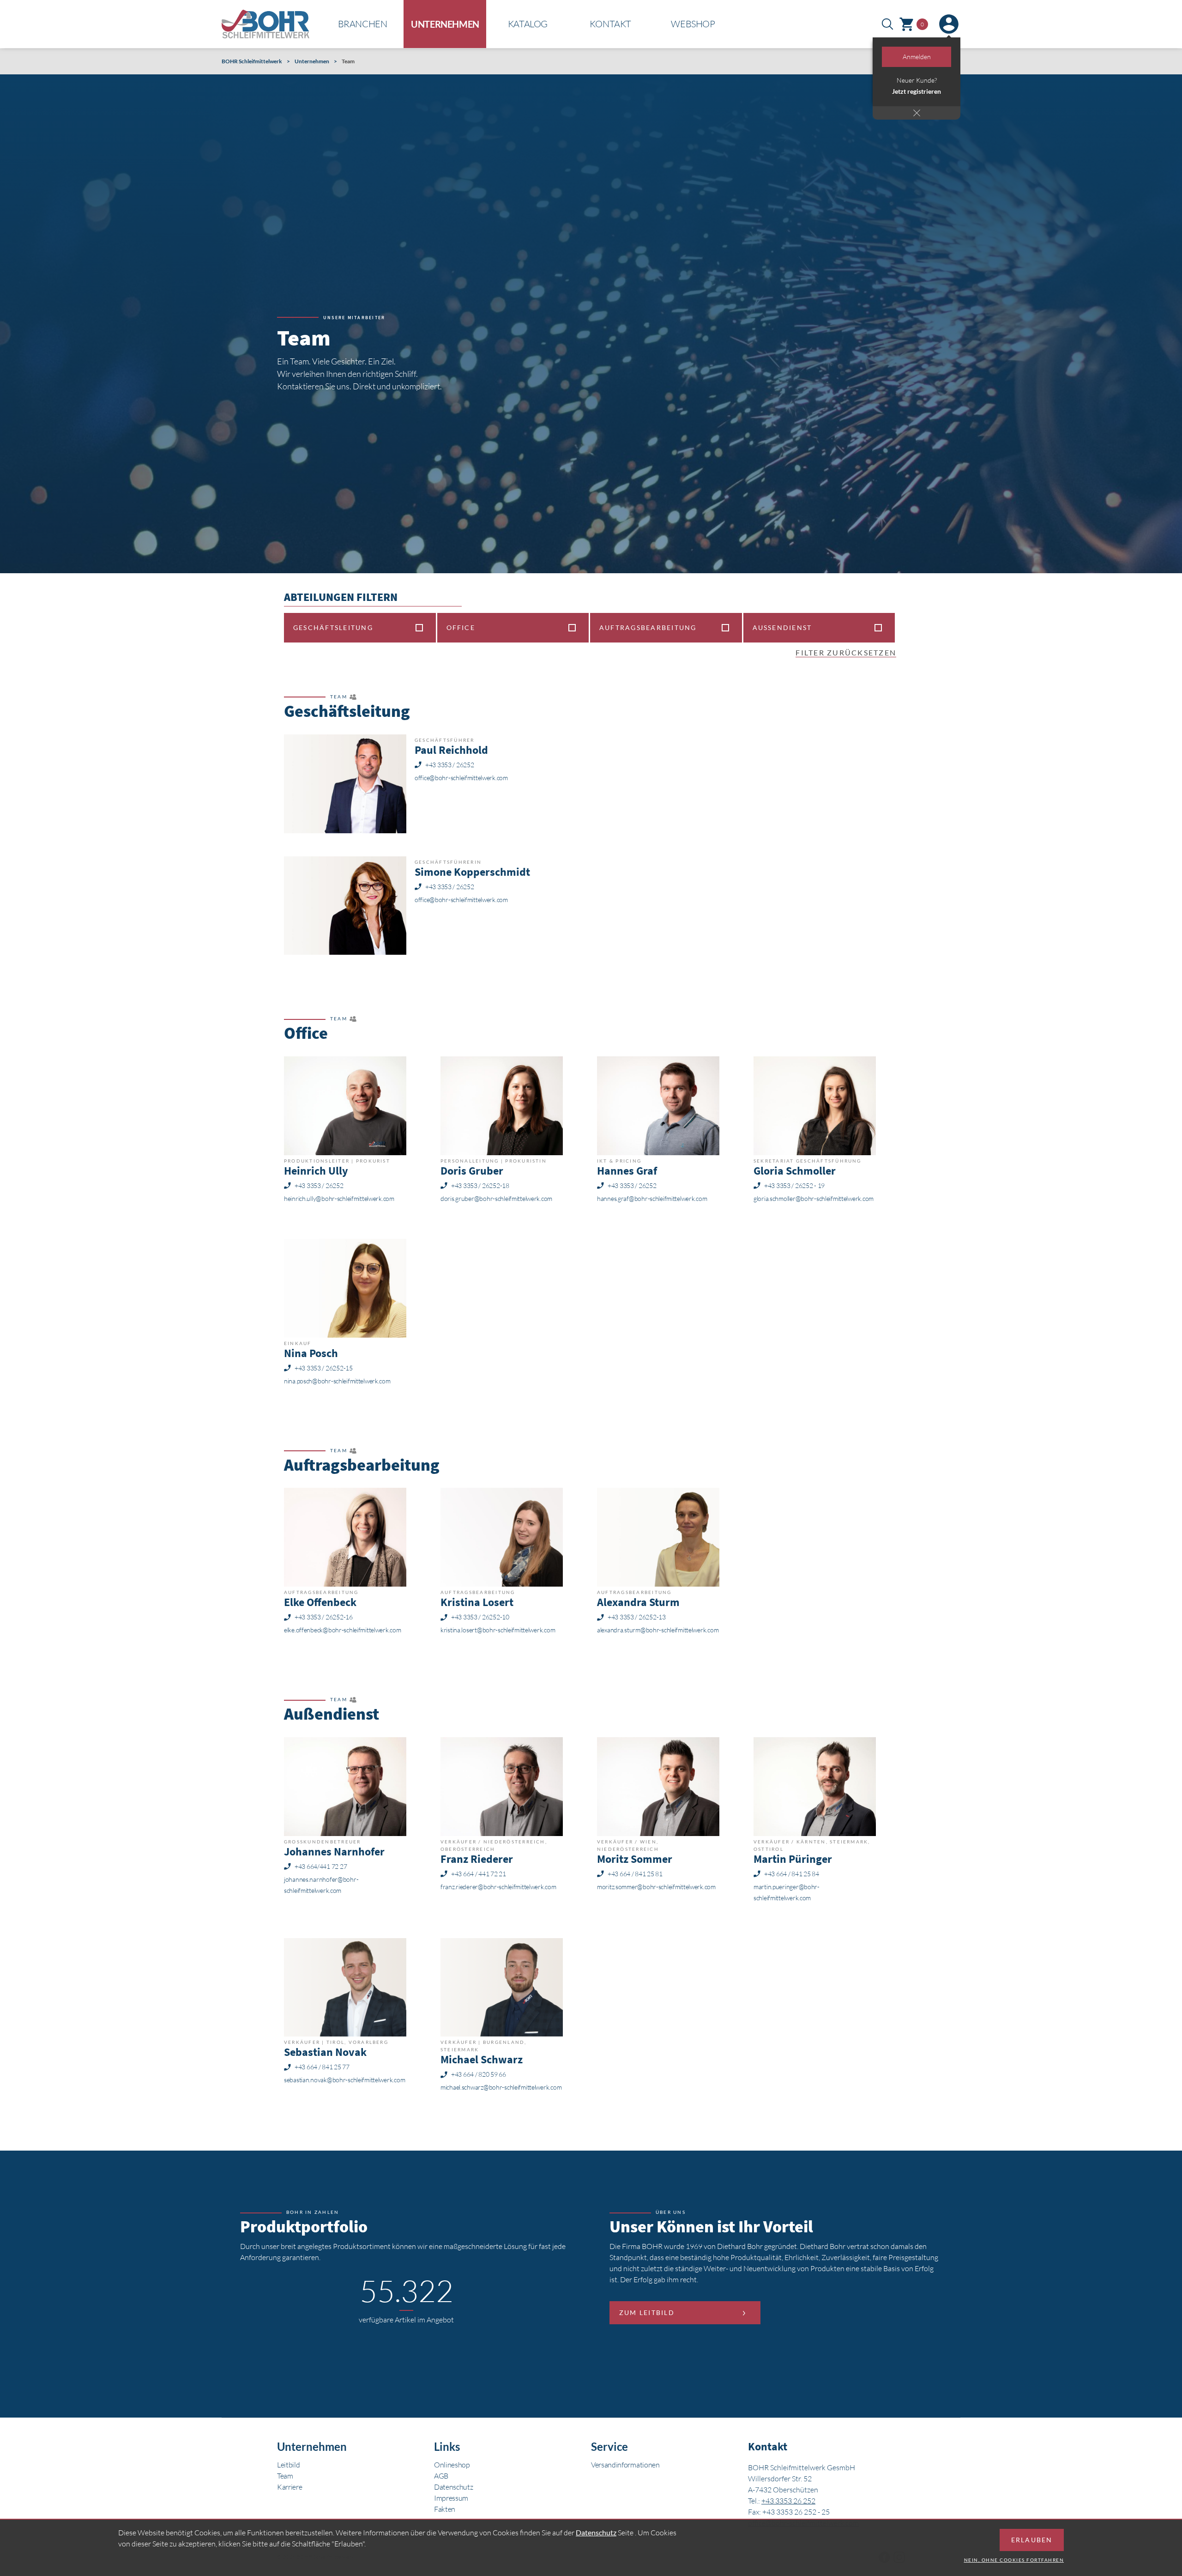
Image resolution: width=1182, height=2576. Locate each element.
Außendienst (782, 627)
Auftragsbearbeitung (648, 627)
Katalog (528, 24)
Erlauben (1032, 2540)
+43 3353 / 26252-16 (324, 1617)
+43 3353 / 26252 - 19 (794, 1186)
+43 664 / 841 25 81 (635, 1874)
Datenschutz (453, 2487)
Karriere (289, 2487)
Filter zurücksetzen (846, 652)
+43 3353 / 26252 (450, 765)
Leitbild (288, 2465)
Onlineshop (452, 2465)
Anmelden (917, 57)
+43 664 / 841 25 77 (322, 2067)
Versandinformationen (625, 2465)
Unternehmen (445, 24)
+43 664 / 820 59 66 (479, 2074)
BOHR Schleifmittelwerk (252, 61)
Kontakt (610, 24)
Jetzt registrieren (917, 91)
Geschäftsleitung (333, 627)
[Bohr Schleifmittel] (265, 24)
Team (285, 2476)
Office (461, 627)
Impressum (451, 2498)
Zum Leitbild (647, 2312)
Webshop (693, 24)
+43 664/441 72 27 (321, 1867)
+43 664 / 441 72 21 (479, 1874)
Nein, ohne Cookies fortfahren (1014, 2560)
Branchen (363, 24)
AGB (441, 2476)
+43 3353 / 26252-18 (480, 1186)
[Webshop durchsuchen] (887, 24)
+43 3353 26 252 (788, 2501)
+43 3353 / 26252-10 (480, 1617)
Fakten (445, 2509)
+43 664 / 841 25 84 (792, 1874)
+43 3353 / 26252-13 (637, 1617)
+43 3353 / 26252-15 (324, 1368)
